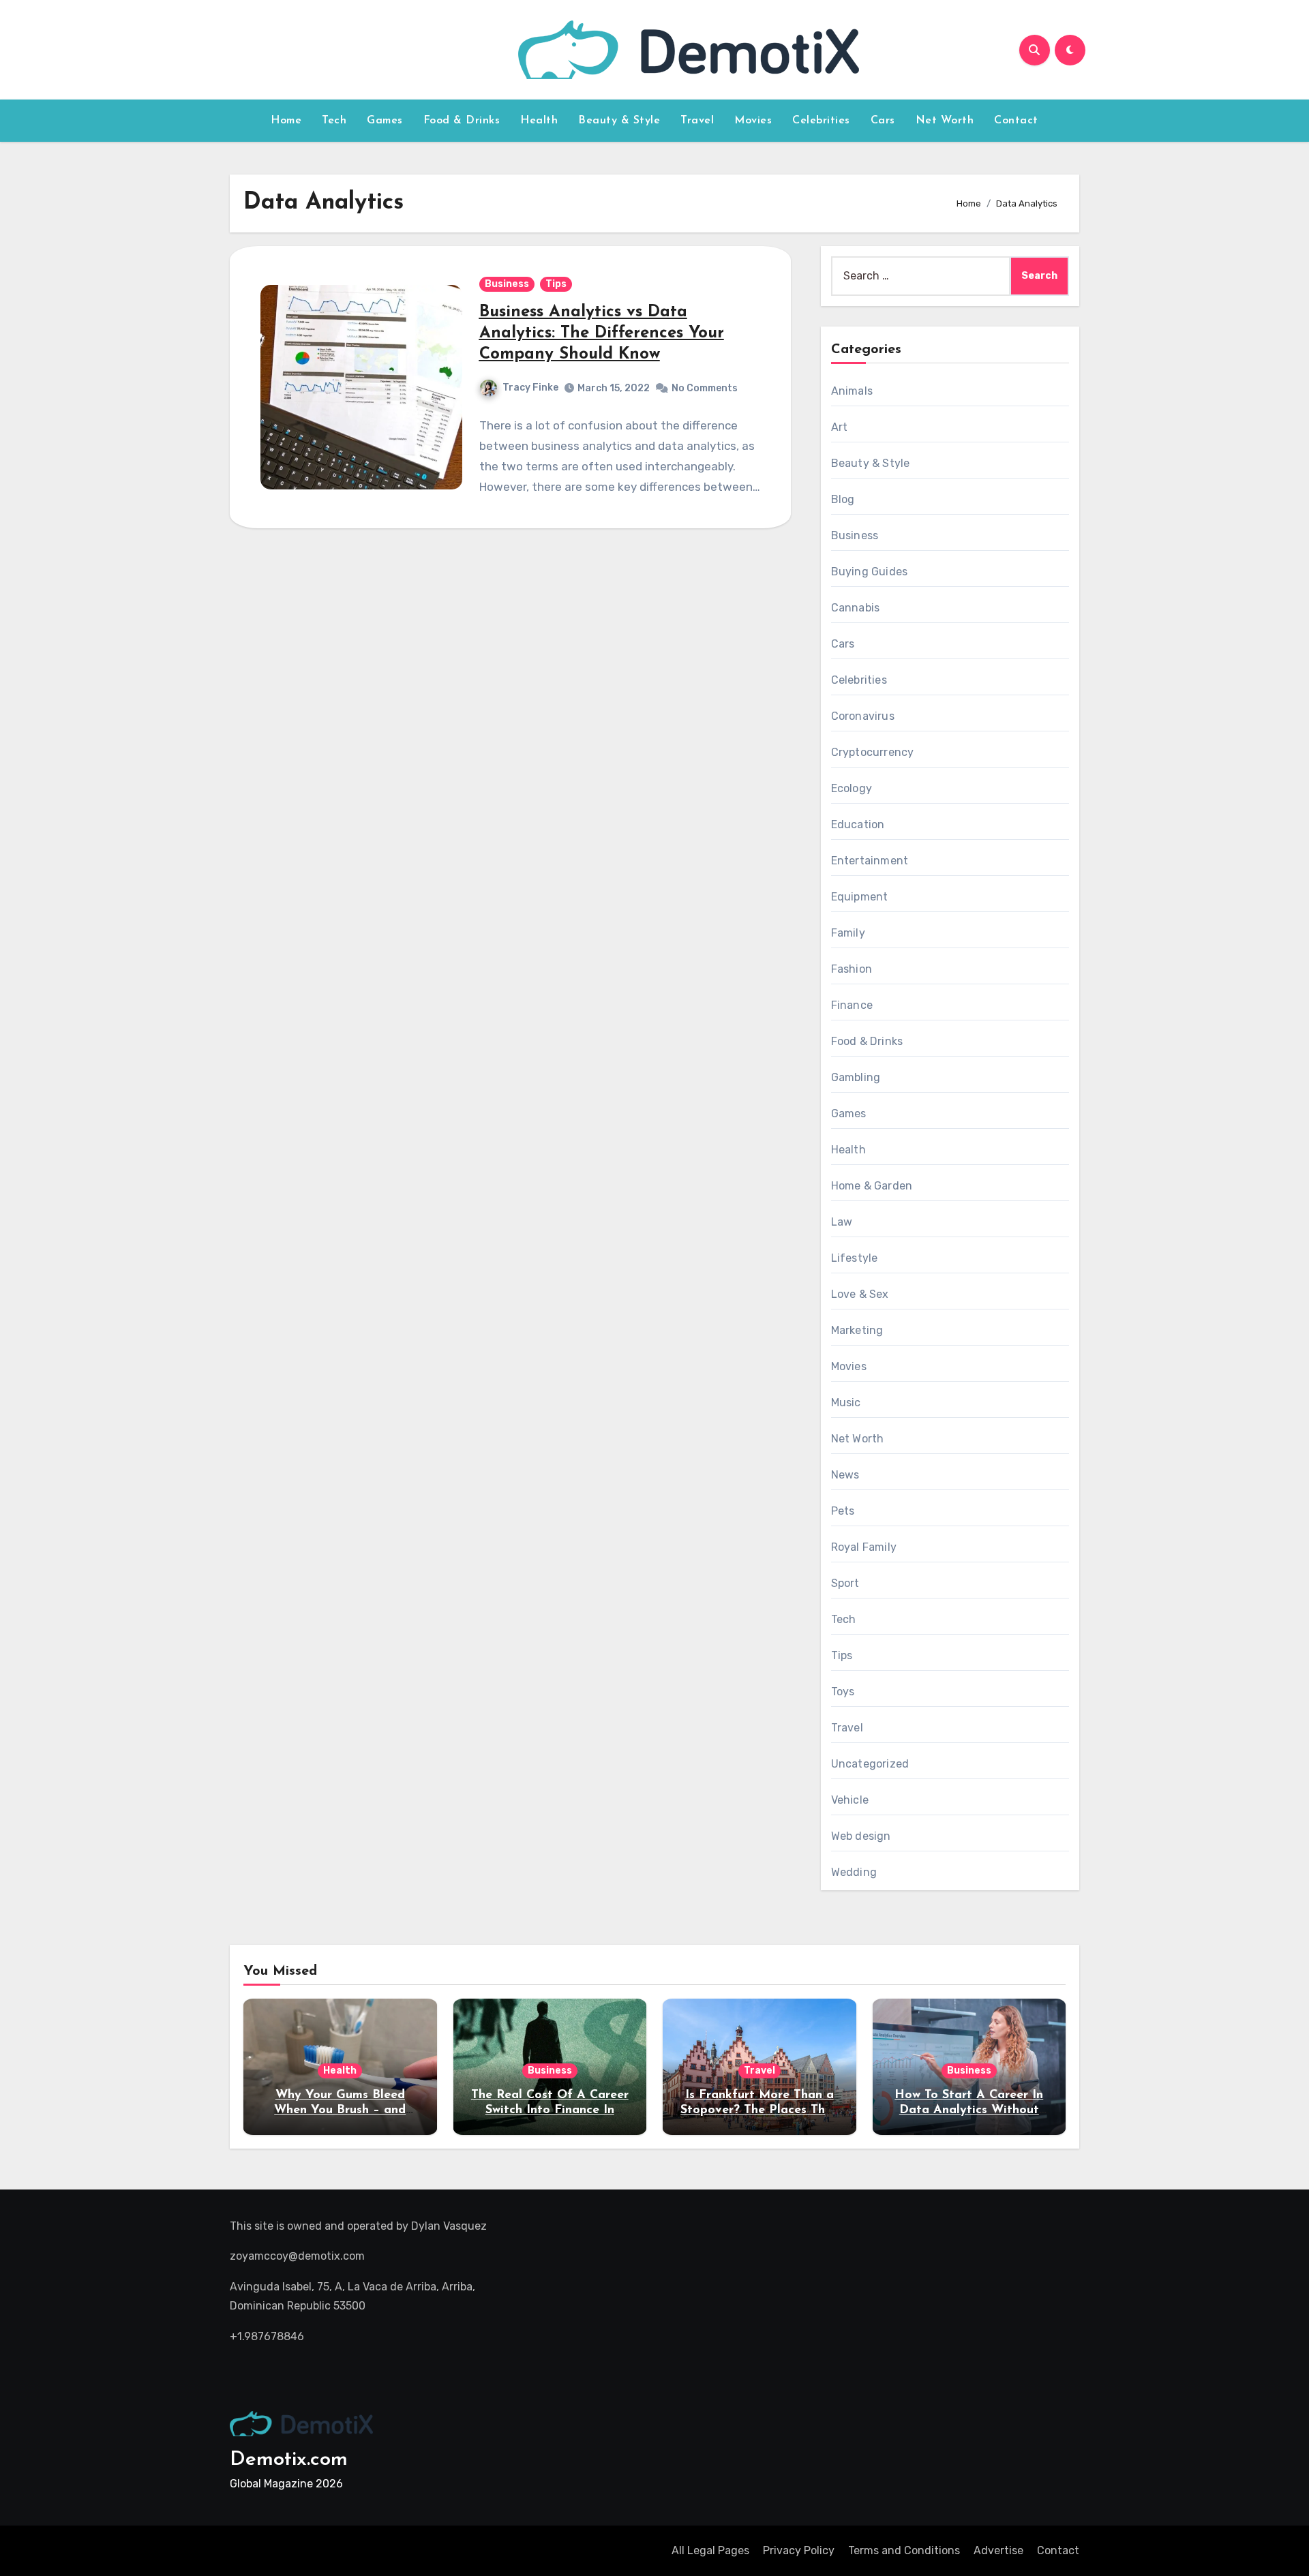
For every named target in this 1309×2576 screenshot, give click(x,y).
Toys (843, 1692)
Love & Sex (860, 1294)
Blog (843, 499)
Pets (843, 1511)
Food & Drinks (462, 121)
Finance (852, 1005)
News (845, 1475)
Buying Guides (870, 572)
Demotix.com (289, 2460)
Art (840, 427)
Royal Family (864, 1547)
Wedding (854, 1872)
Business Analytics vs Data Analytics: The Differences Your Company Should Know (602, 333)
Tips (556, 284)
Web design (861, 1836)
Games (385, 121)
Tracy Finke (530, 388)
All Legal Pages (710, 2550)
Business (507, 284)
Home (286, 121)
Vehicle (850, 1800)
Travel (697, 121)
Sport (845, 1583)
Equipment (860, 897)
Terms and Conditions (904, 2550)
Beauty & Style (619, 121)
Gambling (856, 1077)
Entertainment (870, 861)
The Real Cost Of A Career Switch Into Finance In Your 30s (550, 2110)
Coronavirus (863, 716)
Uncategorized (870, 1764)
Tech (334, 121)
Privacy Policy (799, 2550)
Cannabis (856, 608)
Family (848, 933)
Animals (852, 391)
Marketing (857, 1330)
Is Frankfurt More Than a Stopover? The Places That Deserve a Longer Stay (759, 2110)
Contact (1016, 121)
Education (858, 824)
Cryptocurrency (873, 752)
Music (846, 1403)
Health (539, 121)
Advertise (998, 2550)
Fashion (852, 969)
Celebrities (821, 121)
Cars (883, 121)
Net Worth (945, 121)
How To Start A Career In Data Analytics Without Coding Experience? (969, 2110)
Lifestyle (855, 1258)
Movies (753, 121)
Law (842, 1222)
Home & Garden (872, 1186)
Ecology (852, 788)
